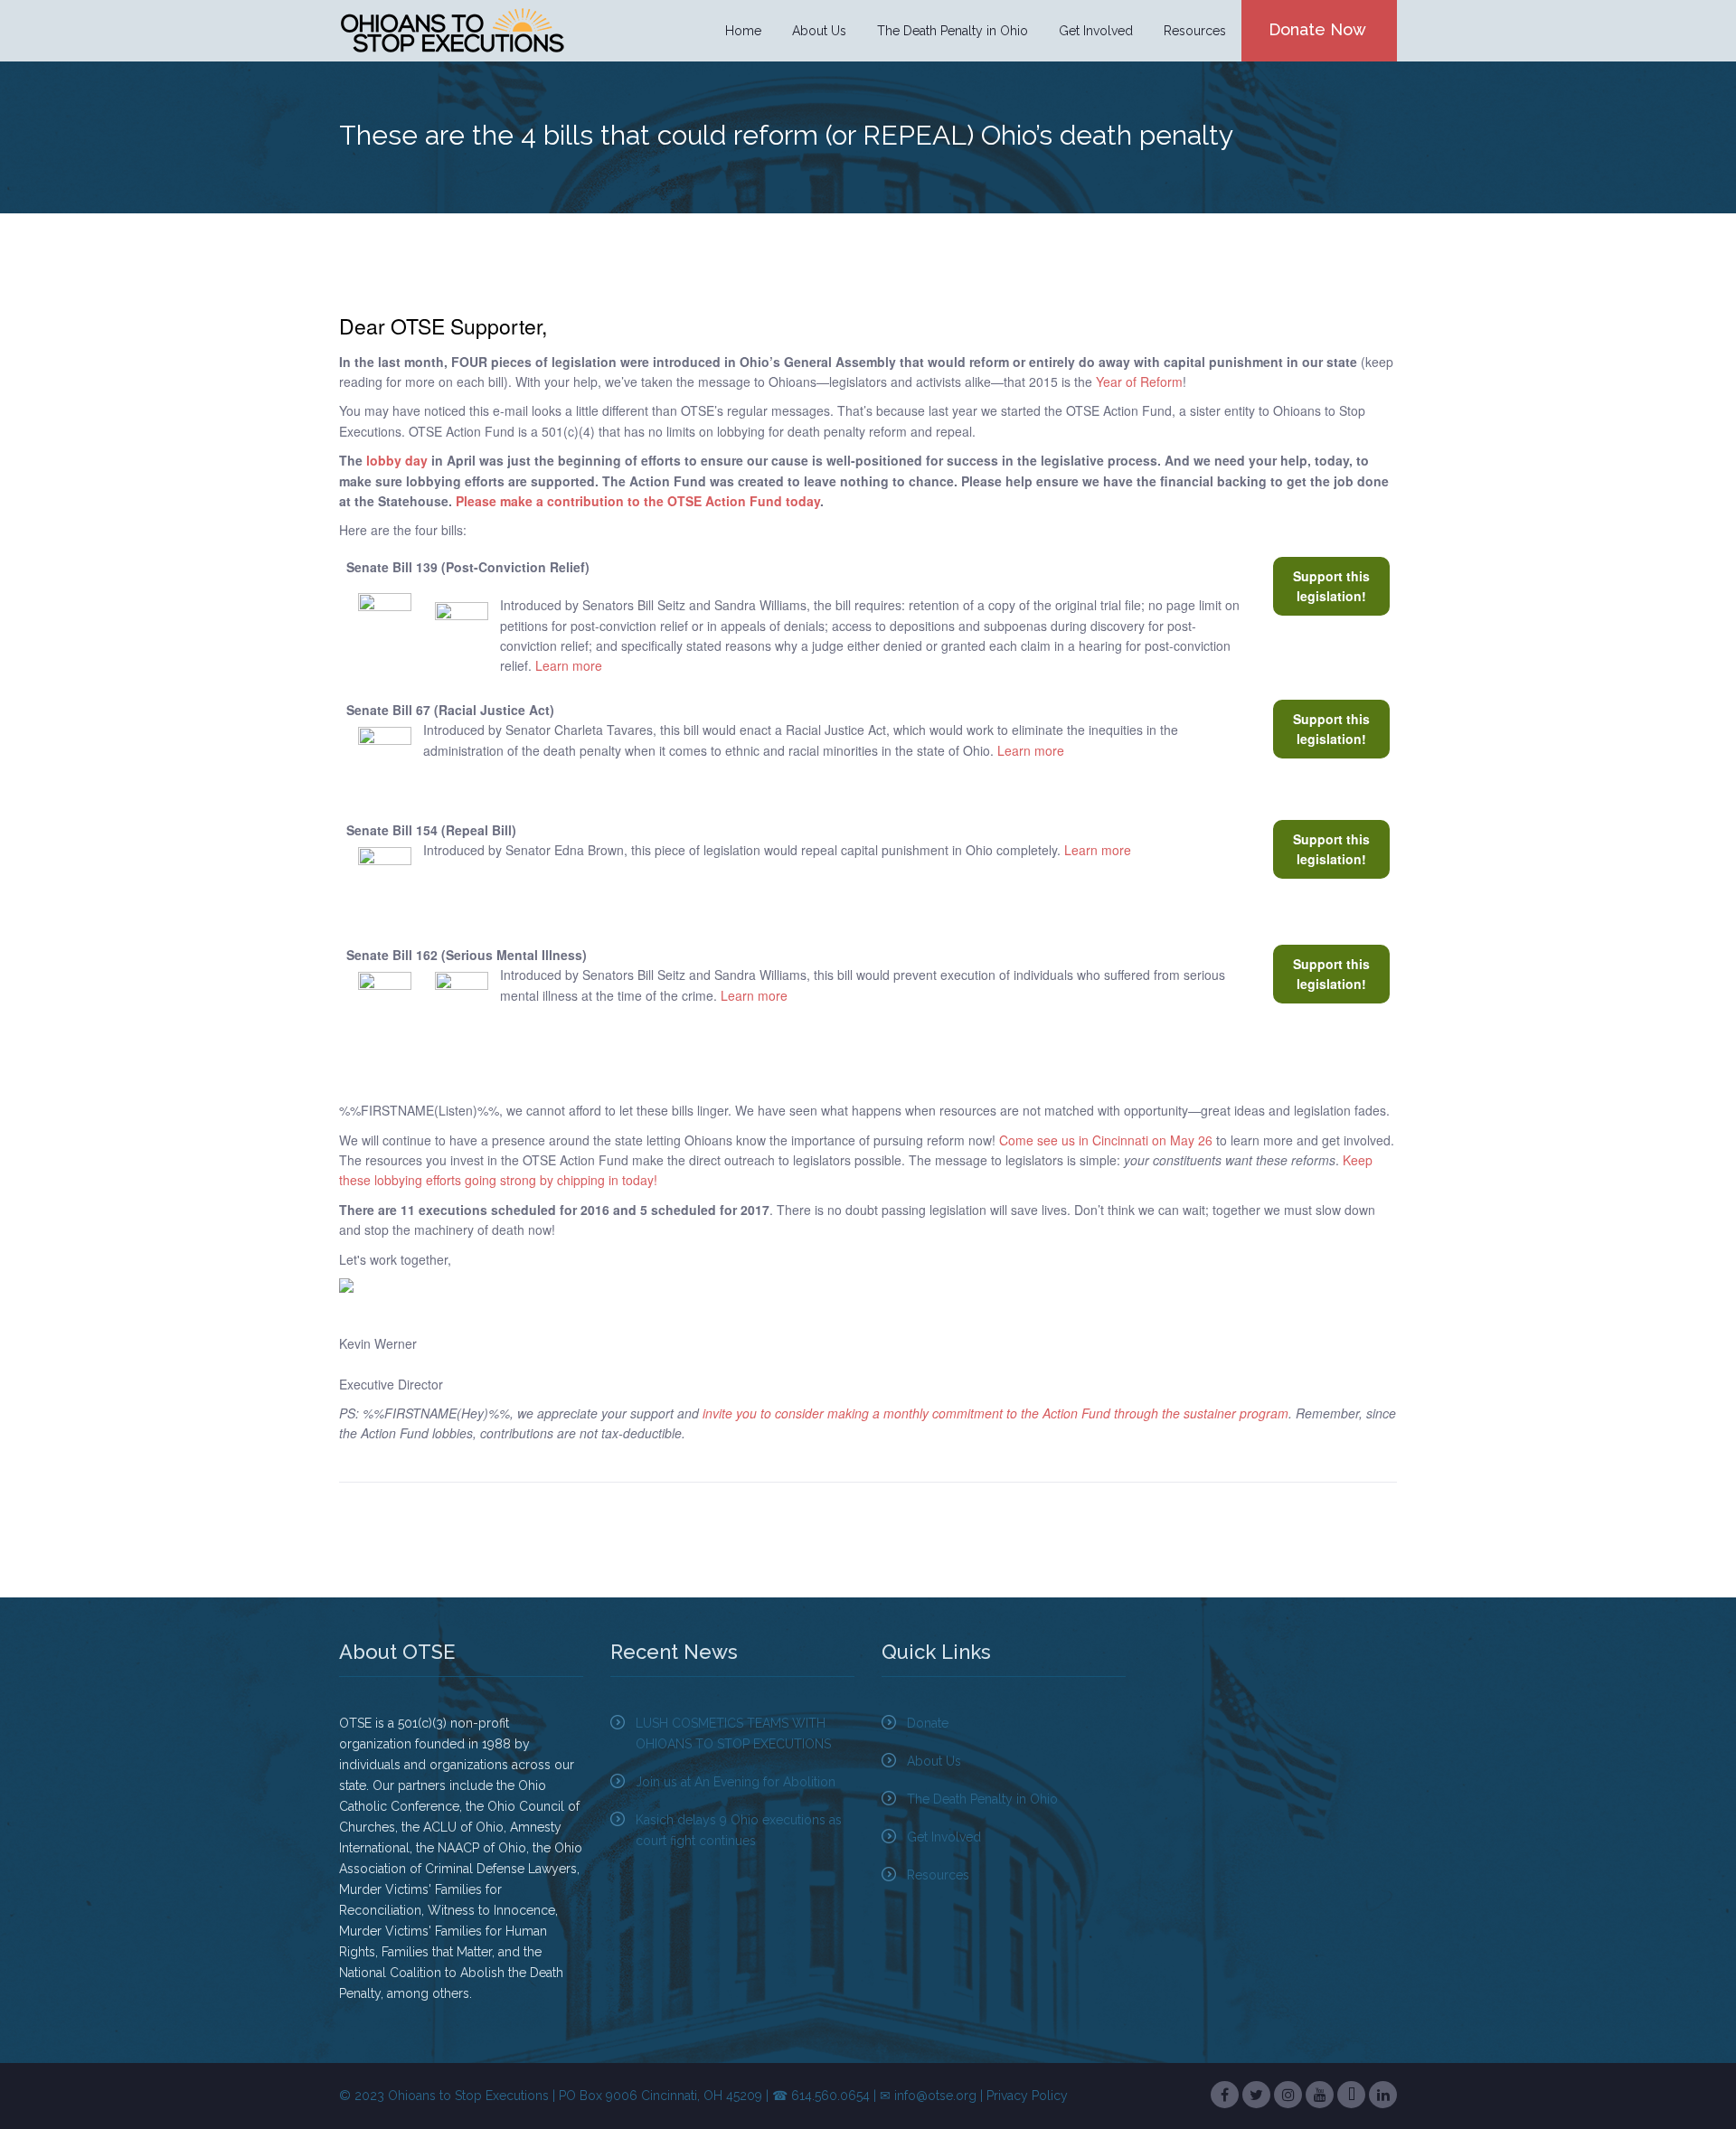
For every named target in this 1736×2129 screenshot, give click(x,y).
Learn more (569, 665)
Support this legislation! (1331, 586)
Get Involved (944, 1837)
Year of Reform (1139, 382)
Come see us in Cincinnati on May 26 (1106, 1140)
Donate (928, 1723)
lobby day (397, 460)
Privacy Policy (1027, 2096)
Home (743, 31)
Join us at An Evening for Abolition (736, 1782)
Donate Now (1317, 29)
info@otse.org (935, 2096)
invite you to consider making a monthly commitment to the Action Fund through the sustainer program (995, 1413)
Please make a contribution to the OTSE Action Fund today (638, 501)
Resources (938, 1875)
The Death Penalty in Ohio (982, 1799)
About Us (934, 1761)
